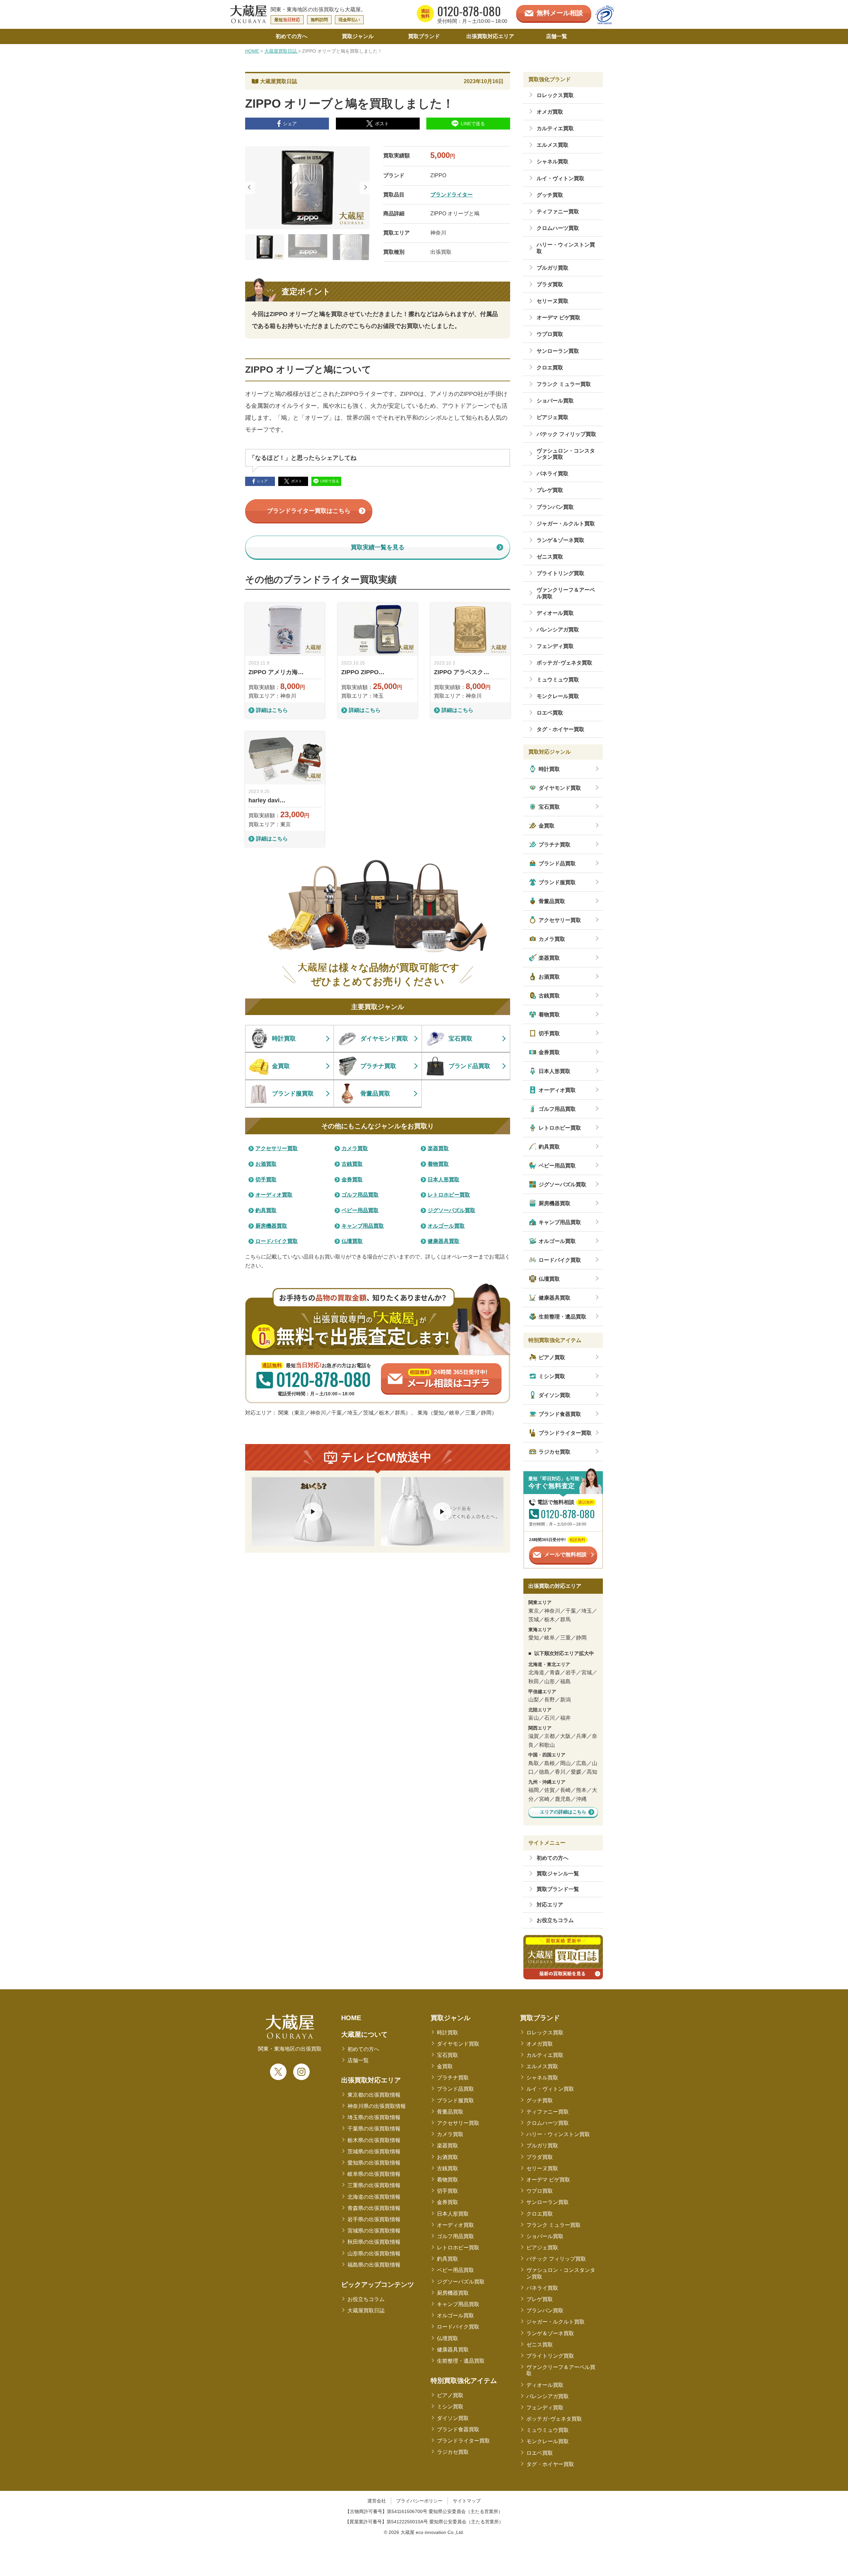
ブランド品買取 (455, 2089)
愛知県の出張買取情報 (374, 2163)
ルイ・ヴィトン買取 (550, 2089)
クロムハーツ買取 (548, 2123)
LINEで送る (473, 124)
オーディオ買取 (455, 2225)
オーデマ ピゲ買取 (548, 2180)
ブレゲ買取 (540, 2299)
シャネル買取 (542, 2078)
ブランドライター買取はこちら (309, 511)
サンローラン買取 (548, 2202)
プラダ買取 (540, 2157)
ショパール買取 (545, 2236)
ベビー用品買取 (455, 2270)
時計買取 (448, 2033)
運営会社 (377, 2501)
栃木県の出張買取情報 (374, 2140)
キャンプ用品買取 (458, 2304)
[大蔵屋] (248, 22)
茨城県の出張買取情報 (374, 2151)
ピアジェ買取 (542, 2248)
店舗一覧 (358, 2060)
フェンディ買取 (545, 2408)
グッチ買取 (540, 2100)
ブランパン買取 (545, 2310)
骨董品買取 (450, 2112)
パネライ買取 (542, 2288)
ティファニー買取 (548, 2112)
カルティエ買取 (545, 2055)
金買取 (445, 2066)
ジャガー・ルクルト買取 (556, 2322)
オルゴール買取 (455, 2315)
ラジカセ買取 (453, 2452)
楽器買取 (448, 2146)
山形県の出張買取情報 (374, 2254)
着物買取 (448, 2180)
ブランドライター (451, 195)
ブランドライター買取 (463, 2441)
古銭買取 (448, 2168)
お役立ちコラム (555, 1920)
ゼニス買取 (540, 2345)
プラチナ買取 (453, 2078)
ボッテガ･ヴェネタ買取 (554, 2419)
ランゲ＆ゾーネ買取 (550, 2333)
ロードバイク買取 (458, 2327)
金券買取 (448, 2202)
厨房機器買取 (453, 2293)
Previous (250, 188)
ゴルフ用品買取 (455, 2236)
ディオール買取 (545, 2385)
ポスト (382, 124)
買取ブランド (540, 2018)
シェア (290, 124)
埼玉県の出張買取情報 (374, 2117)
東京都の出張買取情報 (374, 2095)
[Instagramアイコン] (301, 2072)
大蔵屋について (364, 2034)
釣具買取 (448, 2259)
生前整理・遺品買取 (461, 2361)
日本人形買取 (453, 2214)
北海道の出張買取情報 (374, 2197)
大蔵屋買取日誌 (281, 51)
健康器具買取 (453, 2350)
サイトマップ (467, 2501)
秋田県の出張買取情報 (374, 2242)
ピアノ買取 (450, 2395)
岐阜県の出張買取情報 (374, 2174)
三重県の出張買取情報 (374, 2185)
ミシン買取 (450, 2407)
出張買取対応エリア (371, 2080)
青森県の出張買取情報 (374, 2208)
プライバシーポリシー (419, 2501)
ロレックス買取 (545, 2033)
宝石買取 (448, 2055)
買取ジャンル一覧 (558, 1874)
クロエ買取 (540, 2214)
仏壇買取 (448, 2338)
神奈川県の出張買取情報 (377, 2106)
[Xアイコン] (278, 2072)
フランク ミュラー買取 (554, 2225)
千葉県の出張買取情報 (374, 2129)
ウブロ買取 (540, 2191)
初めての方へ (553, 1858)
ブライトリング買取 (550, 2356)
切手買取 (448, 2191)
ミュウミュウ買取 (548, 2430)
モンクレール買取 (548, 2441)
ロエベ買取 (540, 2453)
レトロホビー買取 (458, 2248)
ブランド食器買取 (458, 2429)
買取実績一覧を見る (378, 547)
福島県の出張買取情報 (374, 2265)
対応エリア (550, 1905)
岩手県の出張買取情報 (374, 2219)
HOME (252, 51)
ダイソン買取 (453, 2418)
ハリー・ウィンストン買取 (558, 2134)
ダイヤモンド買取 (458, 2044)
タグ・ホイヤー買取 (550, 2464)
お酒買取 (448, 2157)
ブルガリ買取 (542, 2146)
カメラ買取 (450, 2134)
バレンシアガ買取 (548, 2396)
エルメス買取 (542, 2066)
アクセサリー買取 (458, 2123)
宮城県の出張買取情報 (374, 2231)
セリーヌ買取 (542, 2168)
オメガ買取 (540, 2044)
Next (365, 188)
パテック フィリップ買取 (556, 2259)
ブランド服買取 (455, 2100)
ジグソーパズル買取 (461, 2282)
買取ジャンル (450, 2018)
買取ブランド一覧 (558, 1889)
